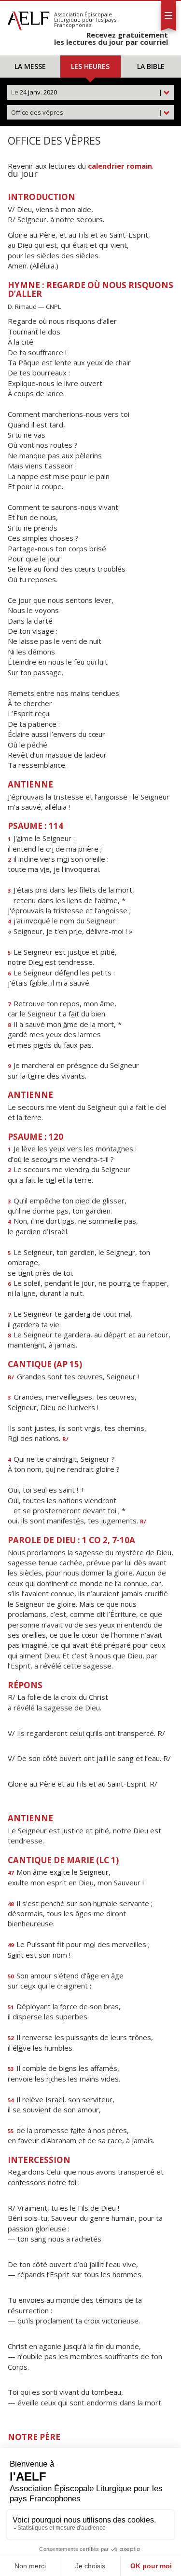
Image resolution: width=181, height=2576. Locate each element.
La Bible (151, 66)
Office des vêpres (87, 112)
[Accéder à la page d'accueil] (28, 18)
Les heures (90, 66)
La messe (30, 66)
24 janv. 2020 (87, 92)
